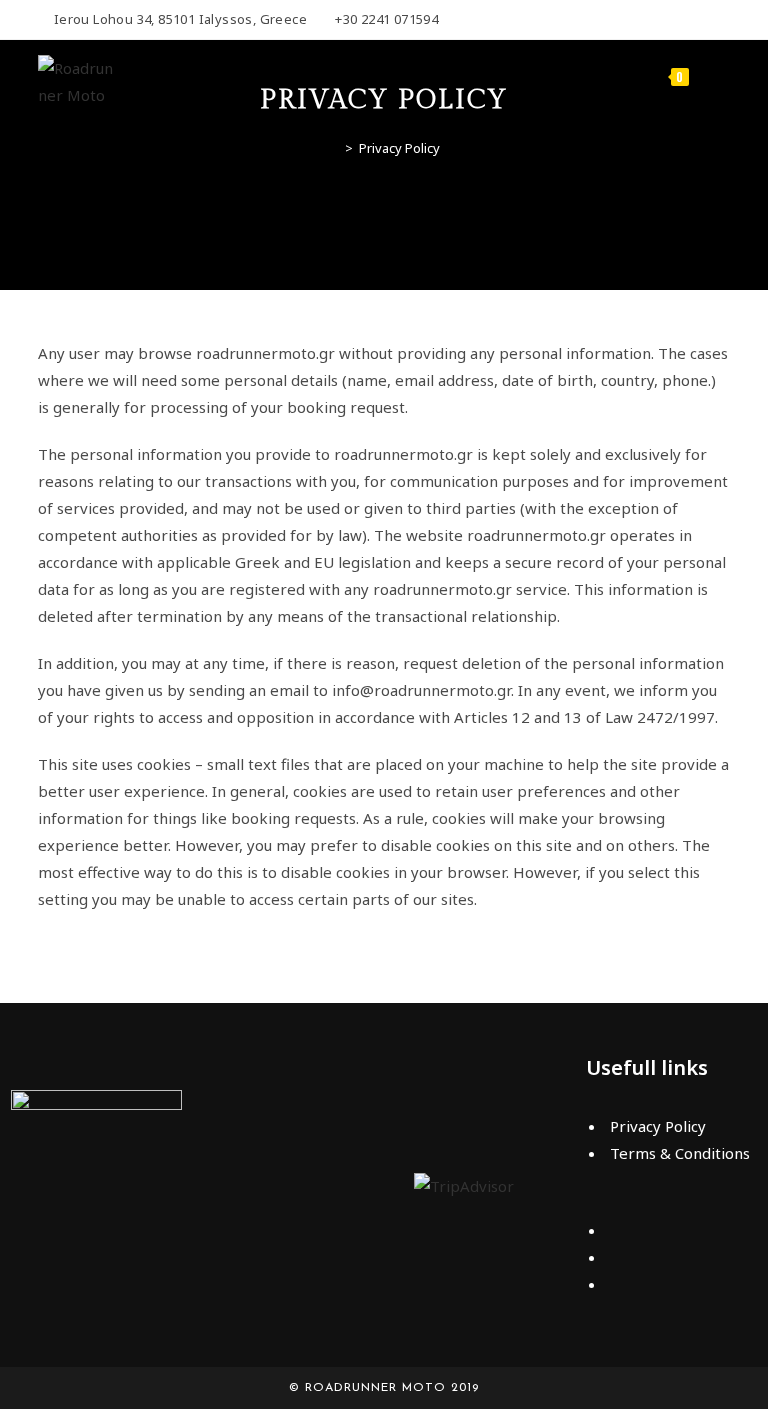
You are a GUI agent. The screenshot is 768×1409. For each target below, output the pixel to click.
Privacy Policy (399, 148)
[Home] (334, 148)
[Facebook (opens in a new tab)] (721, 20)
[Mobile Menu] (712, 74)
